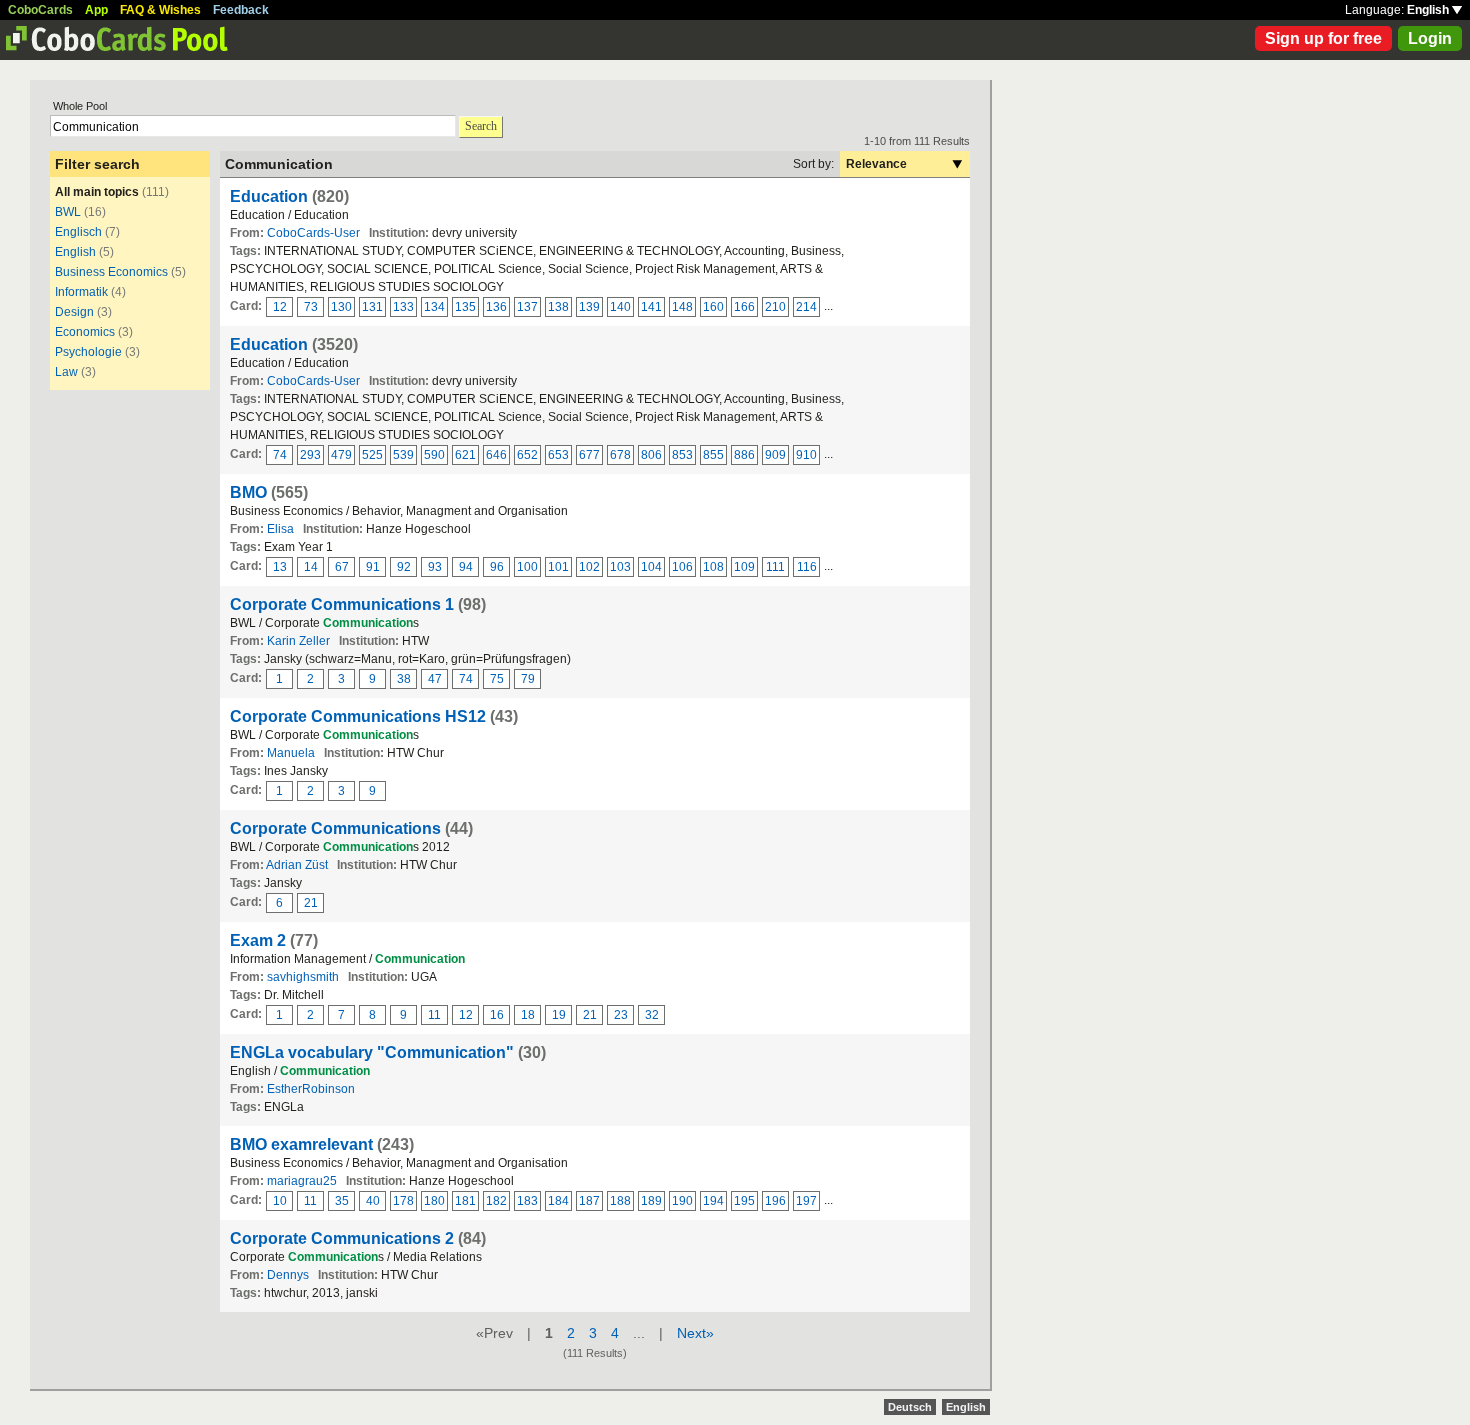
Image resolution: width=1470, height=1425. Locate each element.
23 (621, 1015)
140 (620, 307)
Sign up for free (1323, 38)
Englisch (78, 232)
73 (311, 307)
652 (527, 455)
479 (341, 455)
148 (682, 307)
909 (775, 455)
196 (775, 1201)
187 (589, 1201)
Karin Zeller (298, 641)
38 (404, 679)
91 (373, 567)
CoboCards (40, 10)
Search (481, 126)
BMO (248, 492)
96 (497, 567)
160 (713, 307)
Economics (85, 332)
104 (651, 567)
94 (466, 567)
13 (280, 567)
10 (280, 1201)
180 (434, 1201)
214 (806, 307)
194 (713, 1201)
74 (280, 455)
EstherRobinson (311, 1089)
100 (527, 567)
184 (558, 1201)
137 (527, 307)
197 (806, 1201)
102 (589, 567)
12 (280, 307)
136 (496, 307)
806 (651, 455)
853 (682, 455)
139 (589, 307)
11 (434, 1015)
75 (497, 679)
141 (651, 307)
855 (713, 455)
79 (528, 679)
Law (66, 372)
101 (558, 567)
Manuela (291, 753)
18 (528, 1015)
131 (372, 307)
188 (620, 1201)
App (96, 10)
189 (651, 1201)
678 (620, 455)
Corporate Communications (335, 828)
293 (310, 455)
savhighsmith (303, 977)
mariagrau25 (302, 1181)
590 (434, 455)
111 (775, 567)
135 (465, 307)
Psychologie (88, 352)
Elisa (280, 529)
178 (403, 1201)
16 (497, 1015)
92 (404, 567)
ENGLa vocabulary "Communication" (372, 1052)
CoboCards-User (313, 233)
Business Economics (111, 272)
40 (373, 1201)
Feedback (241, 10)
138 (558, 307)
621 (465, 455)
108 (713, 567)
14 (311, 567)
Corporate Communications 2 (342, 1238)
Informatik (81, 292)
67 (342, 567)
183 (527, 1201)
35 (342, 1201)
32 (652, 1015)
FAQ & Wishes (160, 10)
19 (559, 1015)
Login (1430, 38)
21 (311, 903)
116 (807, 567)
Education (269, 196)
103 (620, 567)
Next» (695, 1333)
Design (74, 312)
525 (372, 455)
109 (744, 567)
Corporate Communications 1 (342, 604)
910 (806, 455)
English (1429, 10)
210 (775, 307)
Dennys (288, 1275)
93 (435, 567)
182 (496, 1201)
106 (682, 567)
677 (589, 455)
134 (434, 307)
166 (744, 307)
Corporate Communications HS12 (358, 716)
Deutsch (910, 1407)
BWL (68, 212)
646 (496, 455)
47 (435, 679)
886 (744, 455)
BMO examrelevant (301, 1144)
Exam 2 (258, 940)
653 (558, 455)
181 (465, 1201)
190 (682, 1201)
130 (341, 307)
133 (403, 307)
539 (403, 455)
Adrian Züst (297, 865)
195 (744, 1201)
